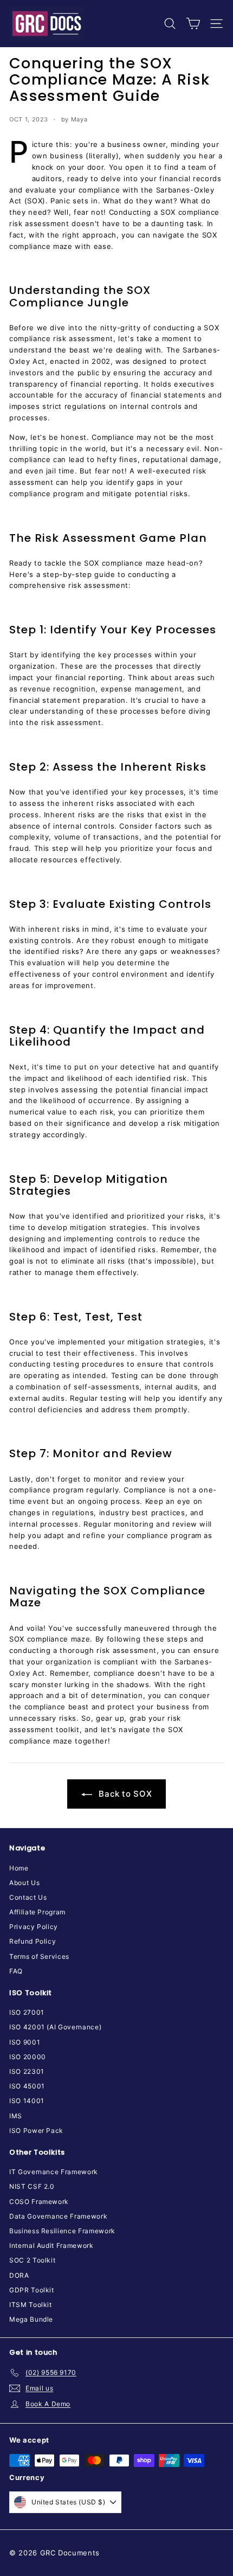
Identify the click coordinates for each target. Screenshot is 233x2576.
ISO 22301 (27, 2071)
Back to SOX (124, 1794)
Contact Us (28, 1897)
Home (19, 1868)
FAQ (16, 1971)
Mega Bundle (31, 2319)
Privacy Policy (34, 1927)
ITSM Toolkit (31, 2305)
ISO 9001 (25, 2042)
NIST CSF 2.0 (32, 2186)
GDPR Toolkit (32, 2290)
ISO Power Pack (36, 2130)
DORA (19, 2275)
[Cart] (193, 24)
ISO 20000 (28, 2057)
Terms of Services (39, 1956)
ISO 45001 (27, 2086)
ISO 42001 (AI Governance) (55, 2027)
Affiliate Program (37, 1912)
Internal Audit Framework (51, 2245)
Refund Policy (33, 1941)
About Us (24, 1883)
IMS (16, 2116)
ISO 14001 (27, 2101)
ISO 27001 (27, 2012)
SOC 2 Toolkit (32, 2260)
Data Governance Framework (58, 2216)
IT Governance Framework (54, 2172)
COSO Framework (39, 2202)
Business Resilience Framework (62, 2231)
